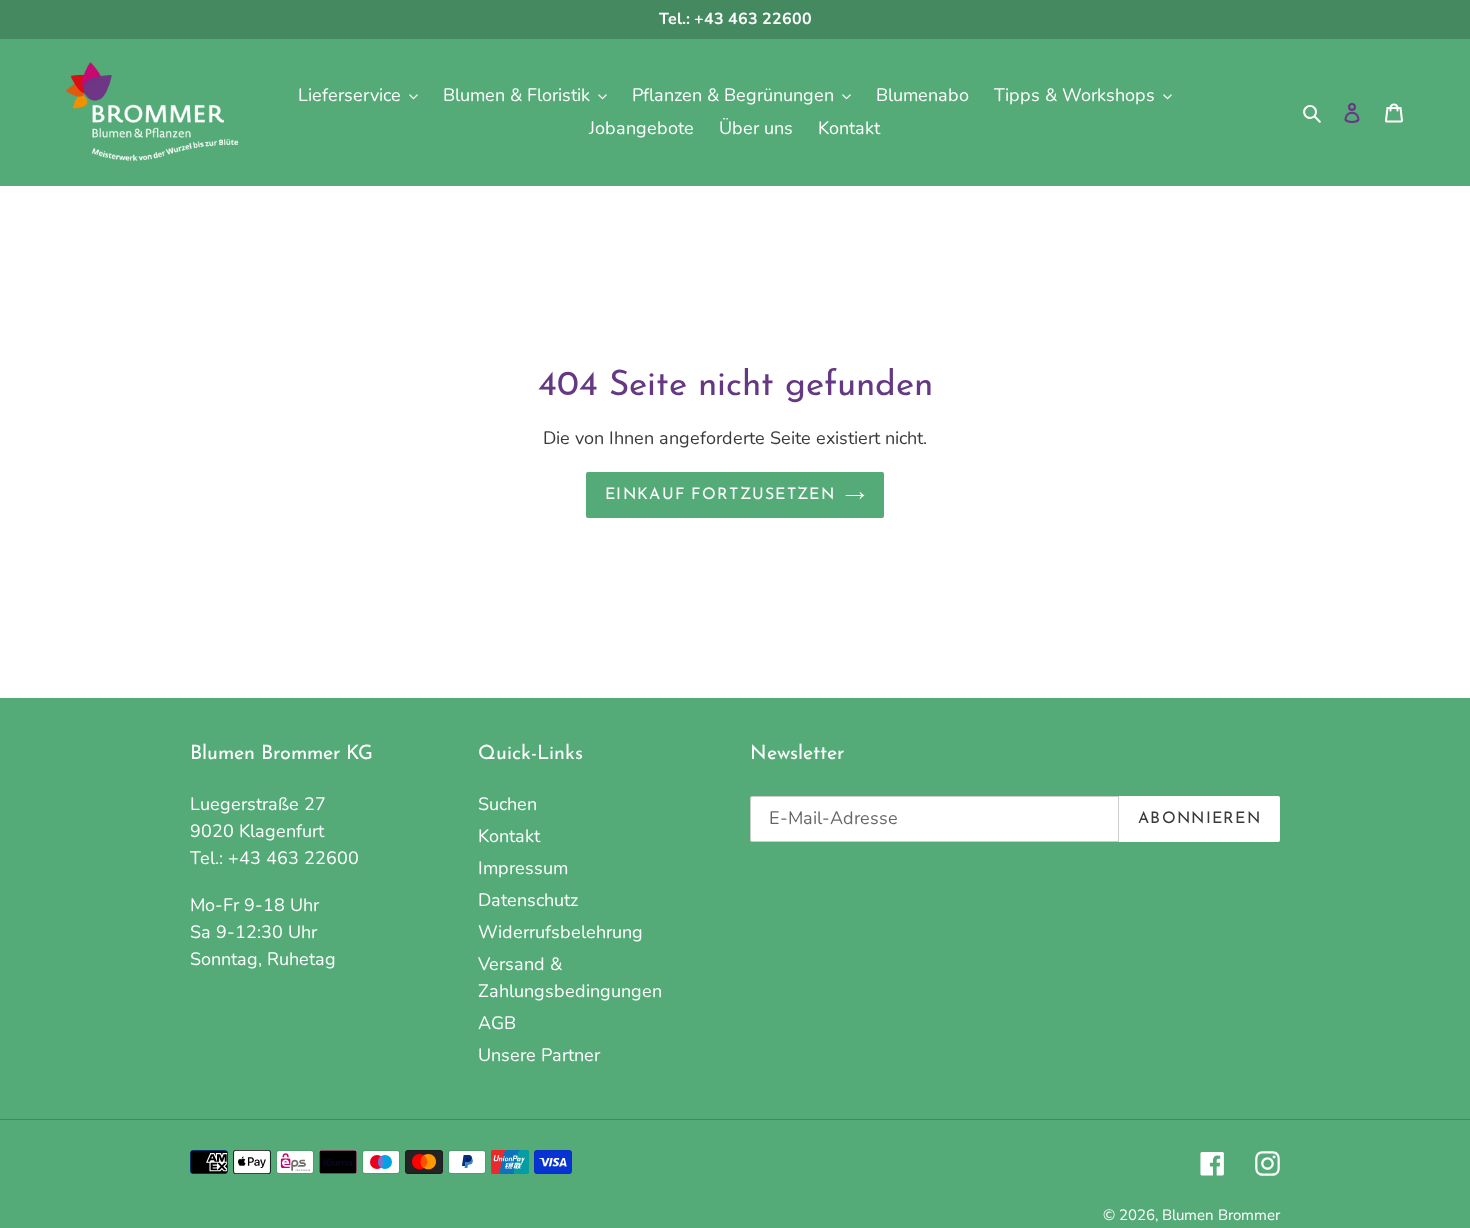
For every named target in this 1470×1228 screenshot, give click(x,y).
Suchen (507, 804)
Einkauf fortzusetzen (720, 495)
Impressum (523, 868)
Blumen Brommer (1221, 1215)
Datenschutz (528, 900)
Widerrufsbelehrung (560, 932)
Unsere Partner (539, 1055)
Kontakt (509, 836)
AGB (497, 1023)
